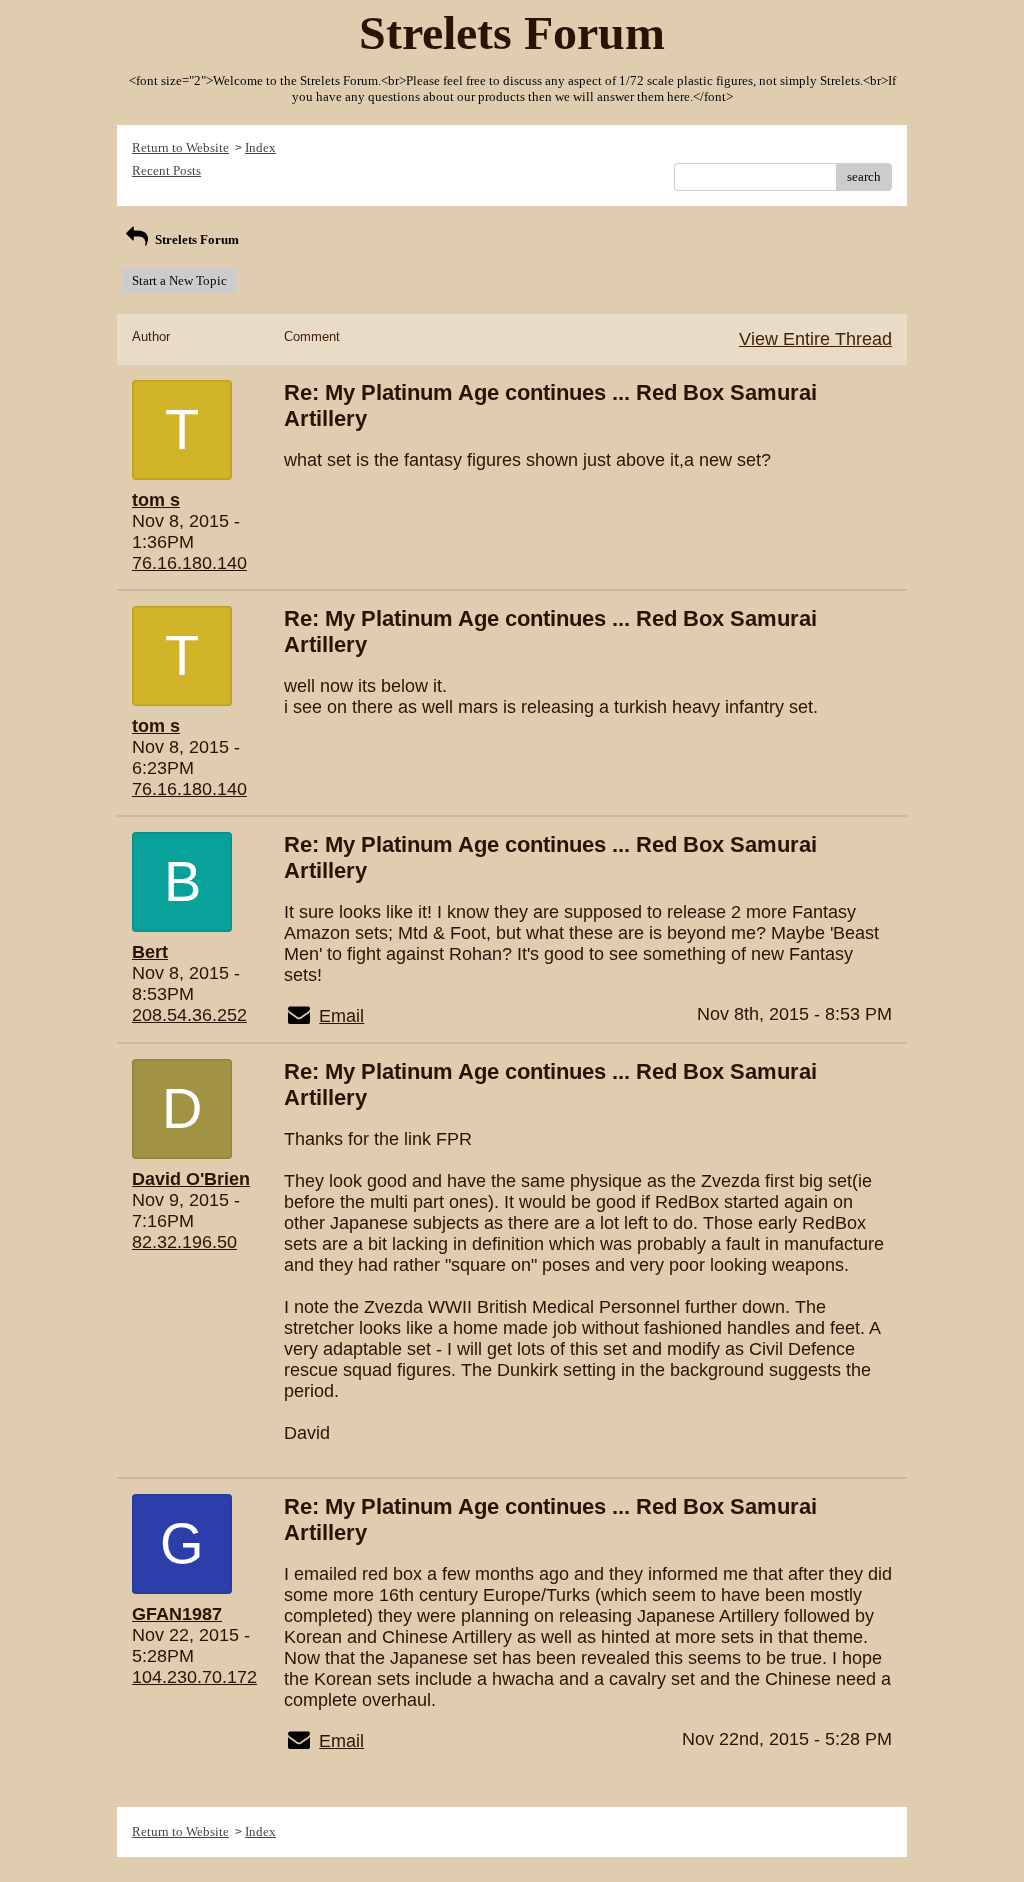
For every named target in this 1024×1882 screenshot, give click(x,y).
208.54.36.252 (189, 1015)
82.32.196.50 (184, 1242)
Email (341, 1016)
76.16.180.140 (189, 563)
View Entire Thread (815, 339)
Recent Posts (166, 170)
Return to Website (180, 147)
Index (260, 147)
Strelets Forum (195, 239)
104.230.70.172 (194, 1677)
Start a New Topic (179, 280)
